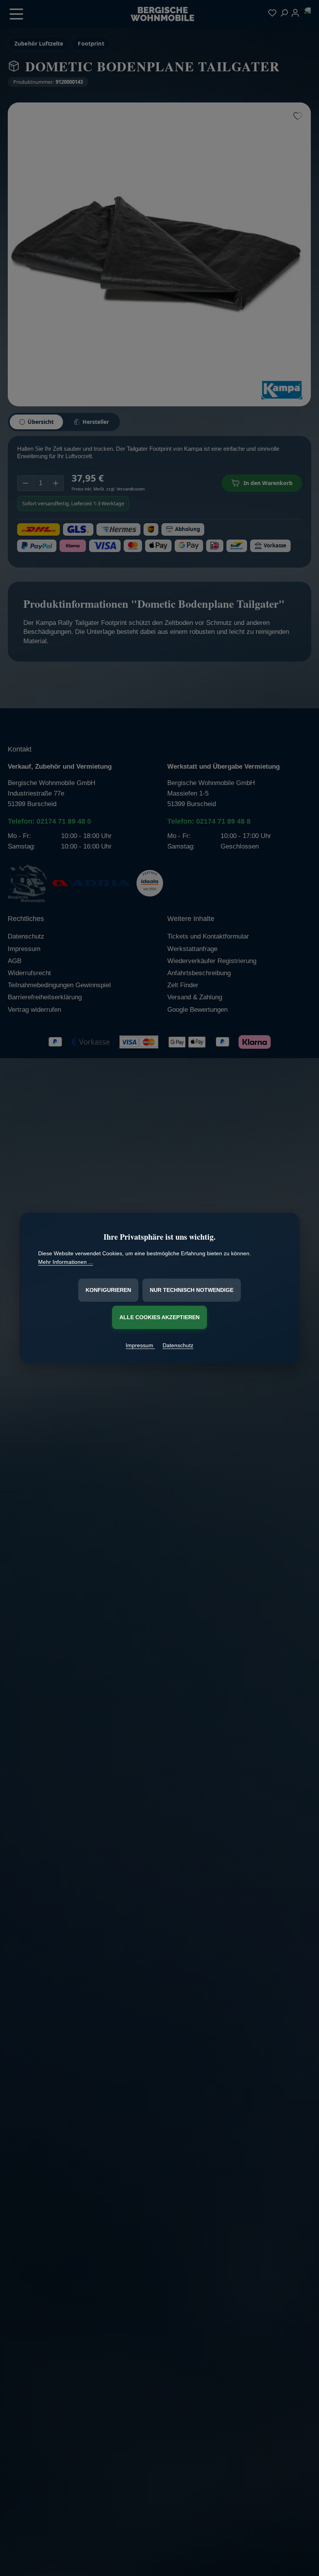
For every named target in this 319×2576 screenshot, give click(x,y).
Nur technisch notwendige (192, 1290)
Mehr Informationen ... (66, 1262)
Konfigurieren (108, 1290)
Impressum (140, 1345)
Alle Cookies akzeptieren (159, 1317)
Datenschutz (178, 1345)
